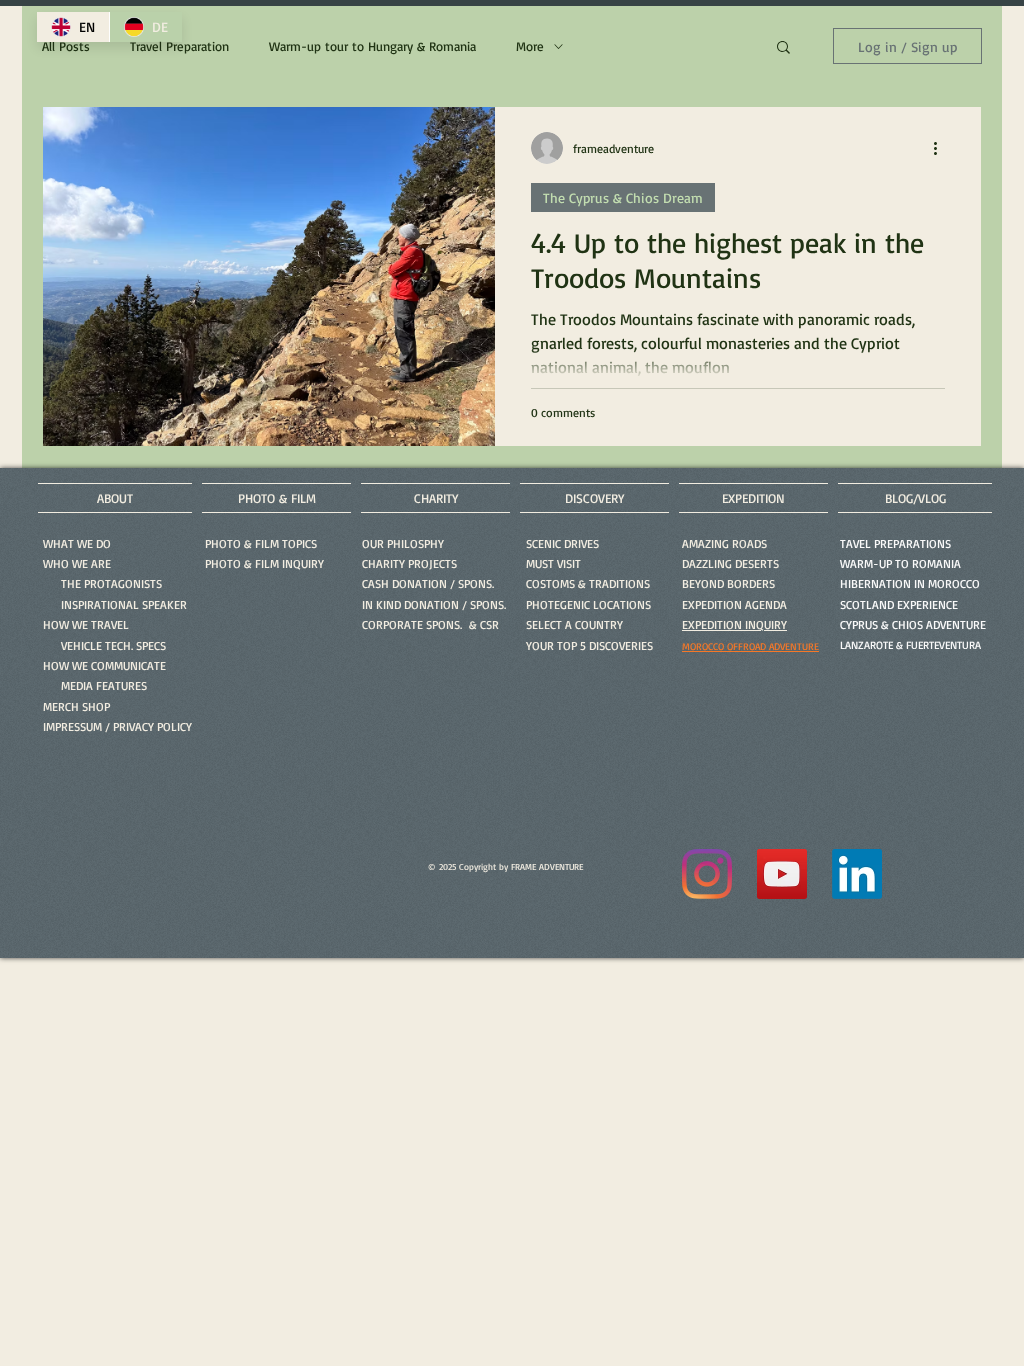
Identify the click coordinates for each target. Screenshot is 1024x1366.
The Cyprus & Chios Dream (623, 197)
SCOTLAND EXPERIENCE (899, 604)
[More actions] (942, 148)
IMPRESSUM (72, 726)
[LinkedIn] (857, 874)
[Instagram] (707, 874)
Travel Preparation (179, 46)
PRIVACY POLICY (152, 726)
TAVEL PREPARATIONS (895, 543)
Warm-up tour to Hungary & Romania (372, 46)
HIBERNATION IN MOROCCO (910, 583)
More (530, 46)
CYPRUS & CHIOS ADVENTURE (913, 624)
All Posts (66, 46)
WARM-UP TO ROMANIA (900, 563)
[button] (783, 48)
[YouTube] (782, 874)
